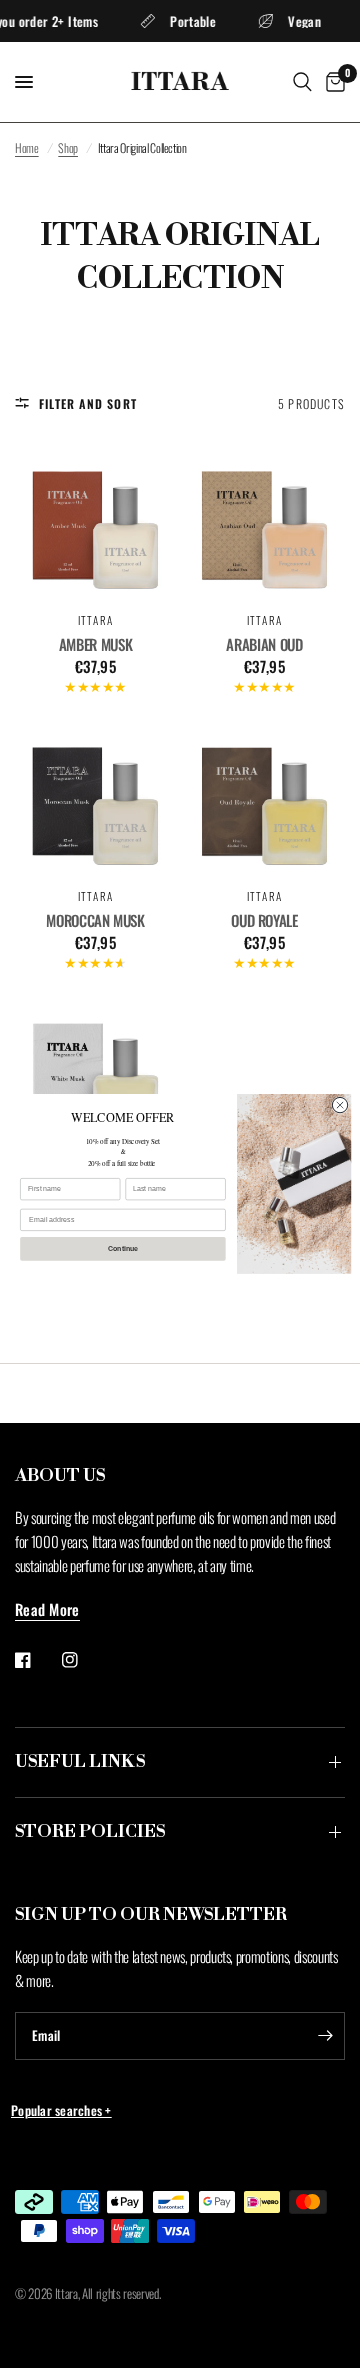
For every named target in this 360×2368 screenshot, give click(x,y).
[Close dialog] (339, 1105)
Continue (123, 1248)
